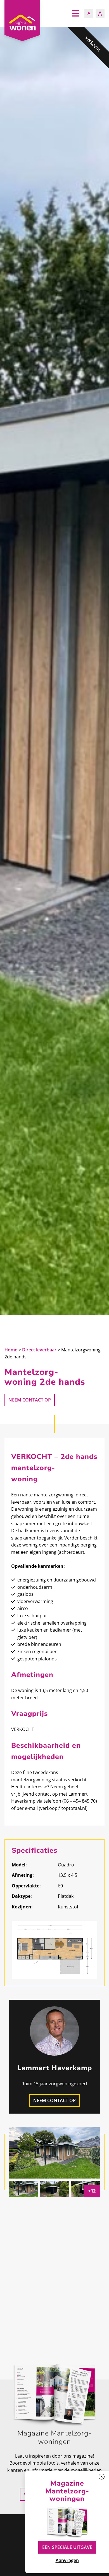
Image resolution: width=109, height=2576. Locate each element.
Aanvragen (67, 2560)
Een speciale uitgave (67, 2547)
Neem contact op (30, 1400)
